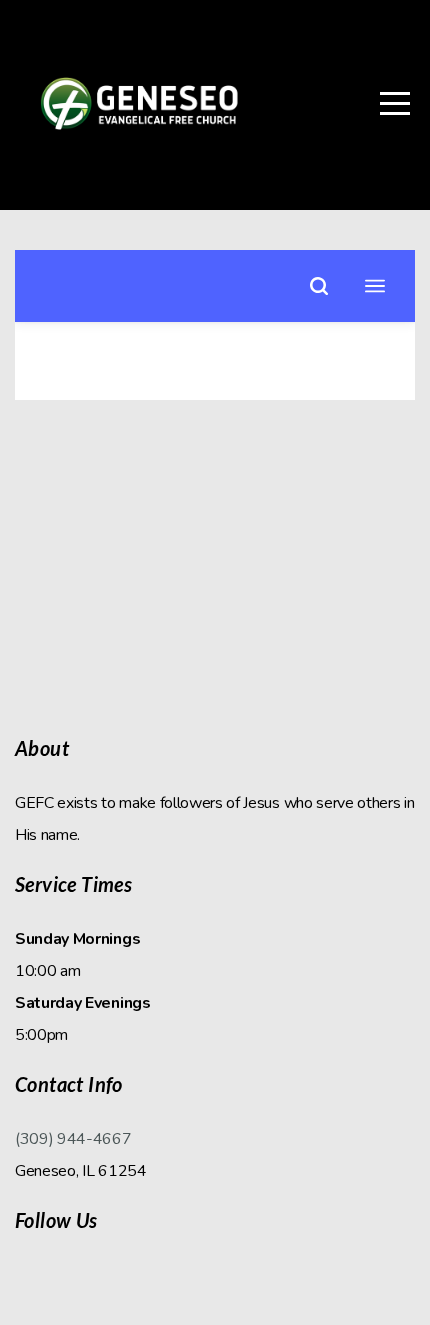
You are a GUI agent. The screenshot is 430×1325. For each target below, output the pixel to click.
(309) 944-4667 (73, 1139)
